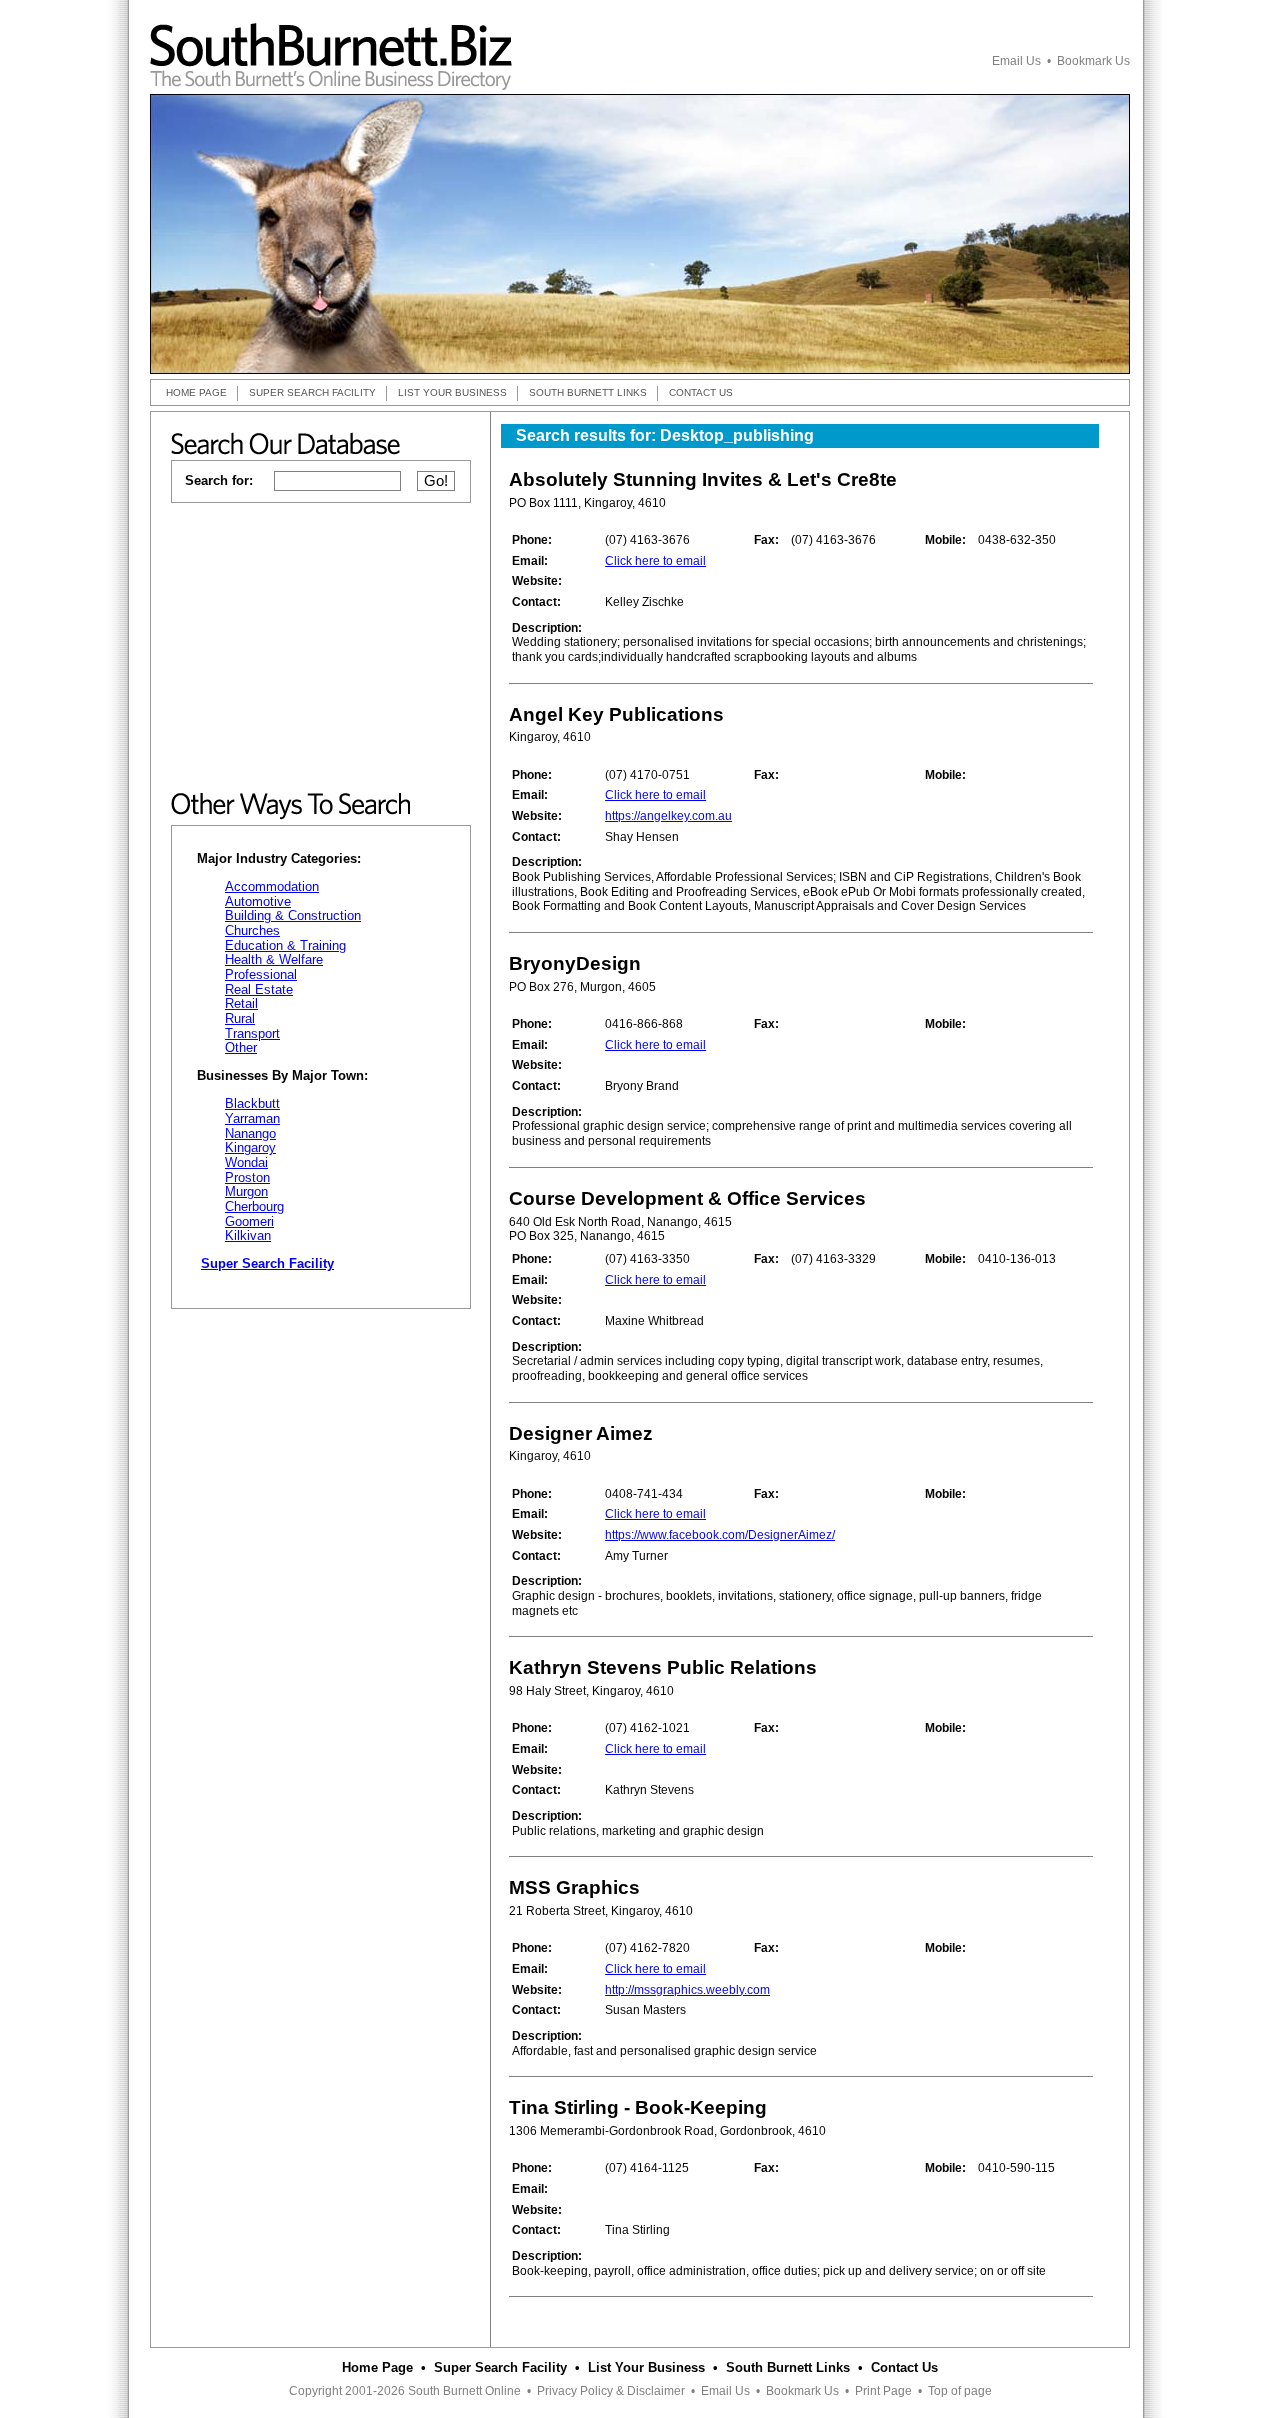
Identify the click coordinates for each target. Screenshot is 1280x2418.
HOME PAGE (196, 392)
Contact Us (904, 2367)
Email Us (1016, 61)
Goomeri (249, 1221)
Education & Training (285, 945)
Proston (247, 1177)
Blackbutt (252, 1103)
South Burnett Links (788, 2367)
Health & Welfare (274, 959)
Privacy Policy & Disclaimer (611, 2391)
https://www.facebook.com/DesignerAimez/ (720, 1535)
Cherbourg (254, 1206)
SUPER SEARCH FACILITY (312, 392)
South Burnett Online (464, 2391)
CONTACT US (701, 392)
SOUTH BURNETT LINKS (588, 392)
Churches (252, 930)
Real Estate (259, 989)
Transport (252, 1033)
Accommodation (272, 886)
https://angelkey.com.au (668, 816)
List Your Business (646, 2367)
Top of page (960, 2391)
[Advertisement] (321, 648)
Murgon (246, 1191)
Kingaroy (250, 1147)
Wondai (246, 1162)
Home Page (377, 2367)
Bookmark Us (1093, 61)
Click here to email (655, 561)
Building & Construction (293, 915)
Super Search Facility (500, 2367)
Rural (240, 1018)
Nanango (250, 1133)
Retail (241, 1003)
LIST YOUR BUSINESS (452, 392)
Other (241, 1047)
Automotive (258, 901)
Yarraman (252, 1118)
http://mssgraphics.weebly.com (687, 1990)
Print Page (883, 2391)
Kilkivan (248, 1235)
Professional (261, 974)
